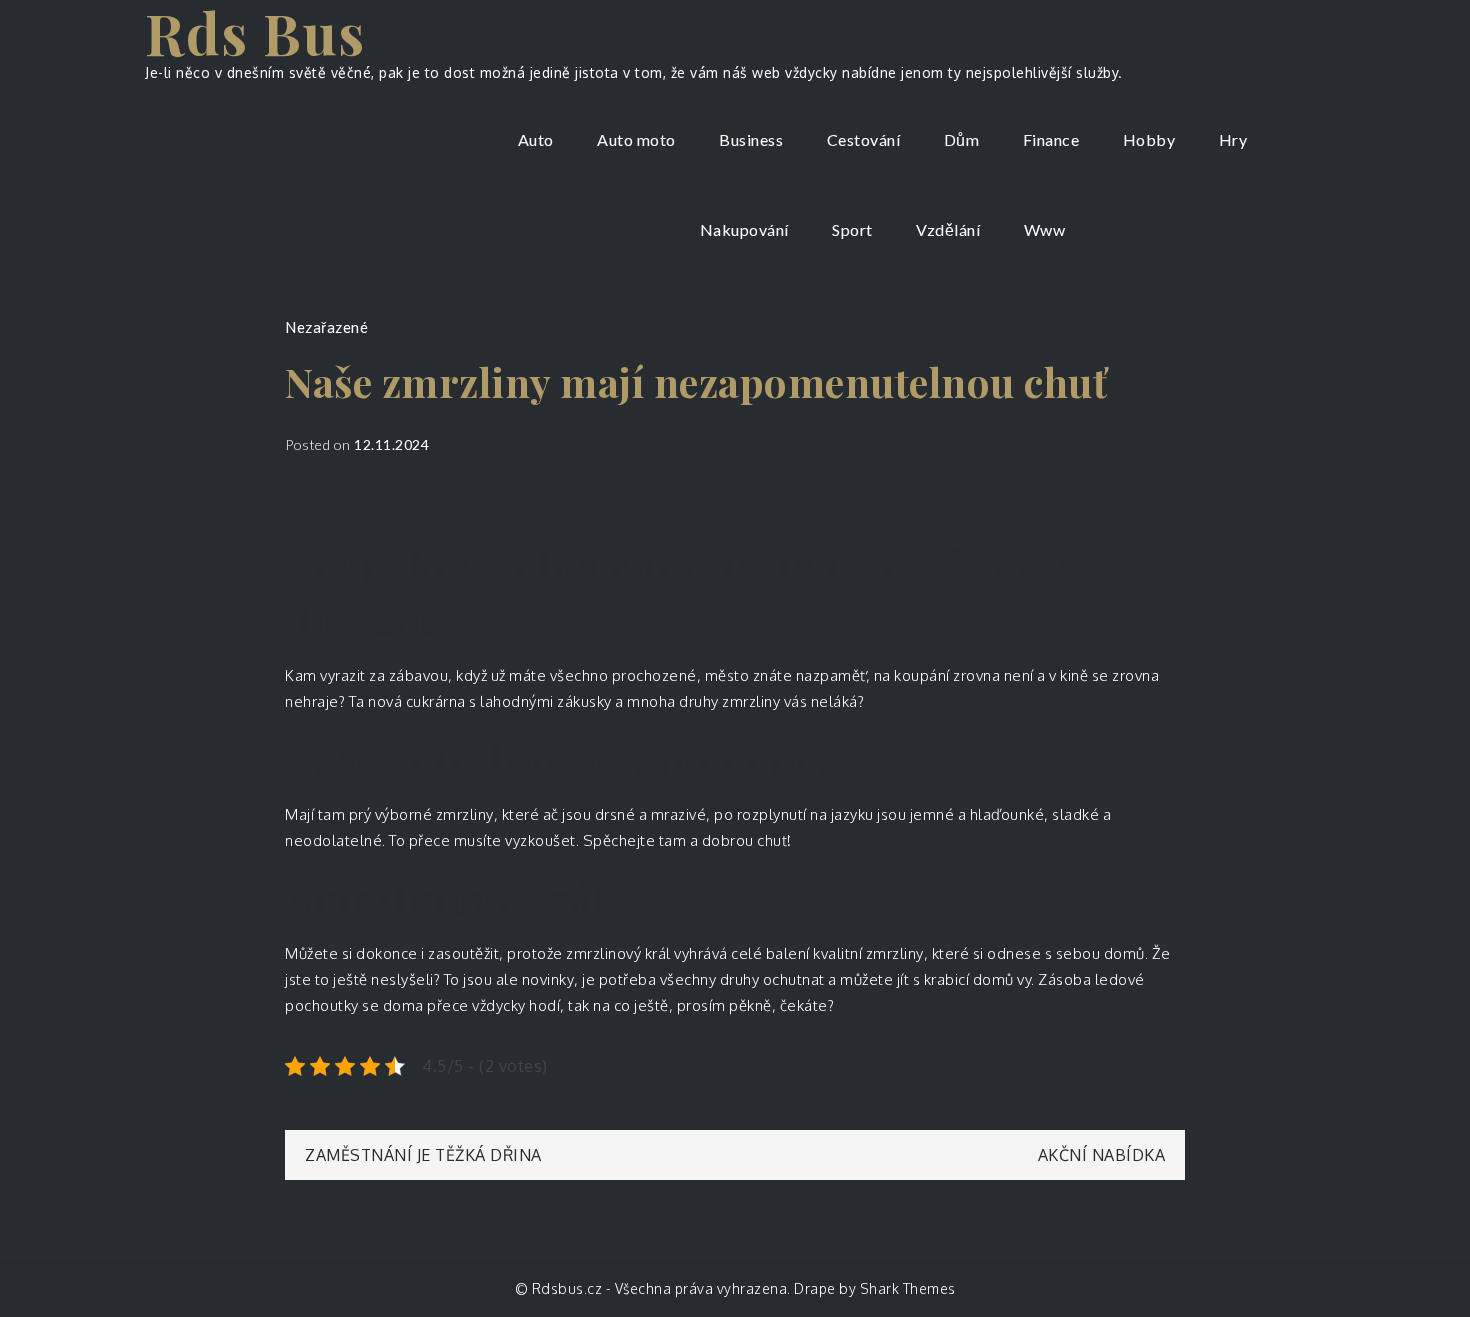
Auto (536, 139)
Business (751, 139)
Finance (1051, 139)
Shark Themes (908, 1288)
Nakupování (744, 229)
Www (1045, 229)
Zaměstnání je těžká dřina (423, 1155)
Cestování (864, 139)
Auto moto (636, 139)
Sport (852, 229)
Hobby (1149, 139)
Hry (1233, 139)
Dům (962, 139)
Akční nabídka (1102, 1155)
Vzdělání (948, 229)
